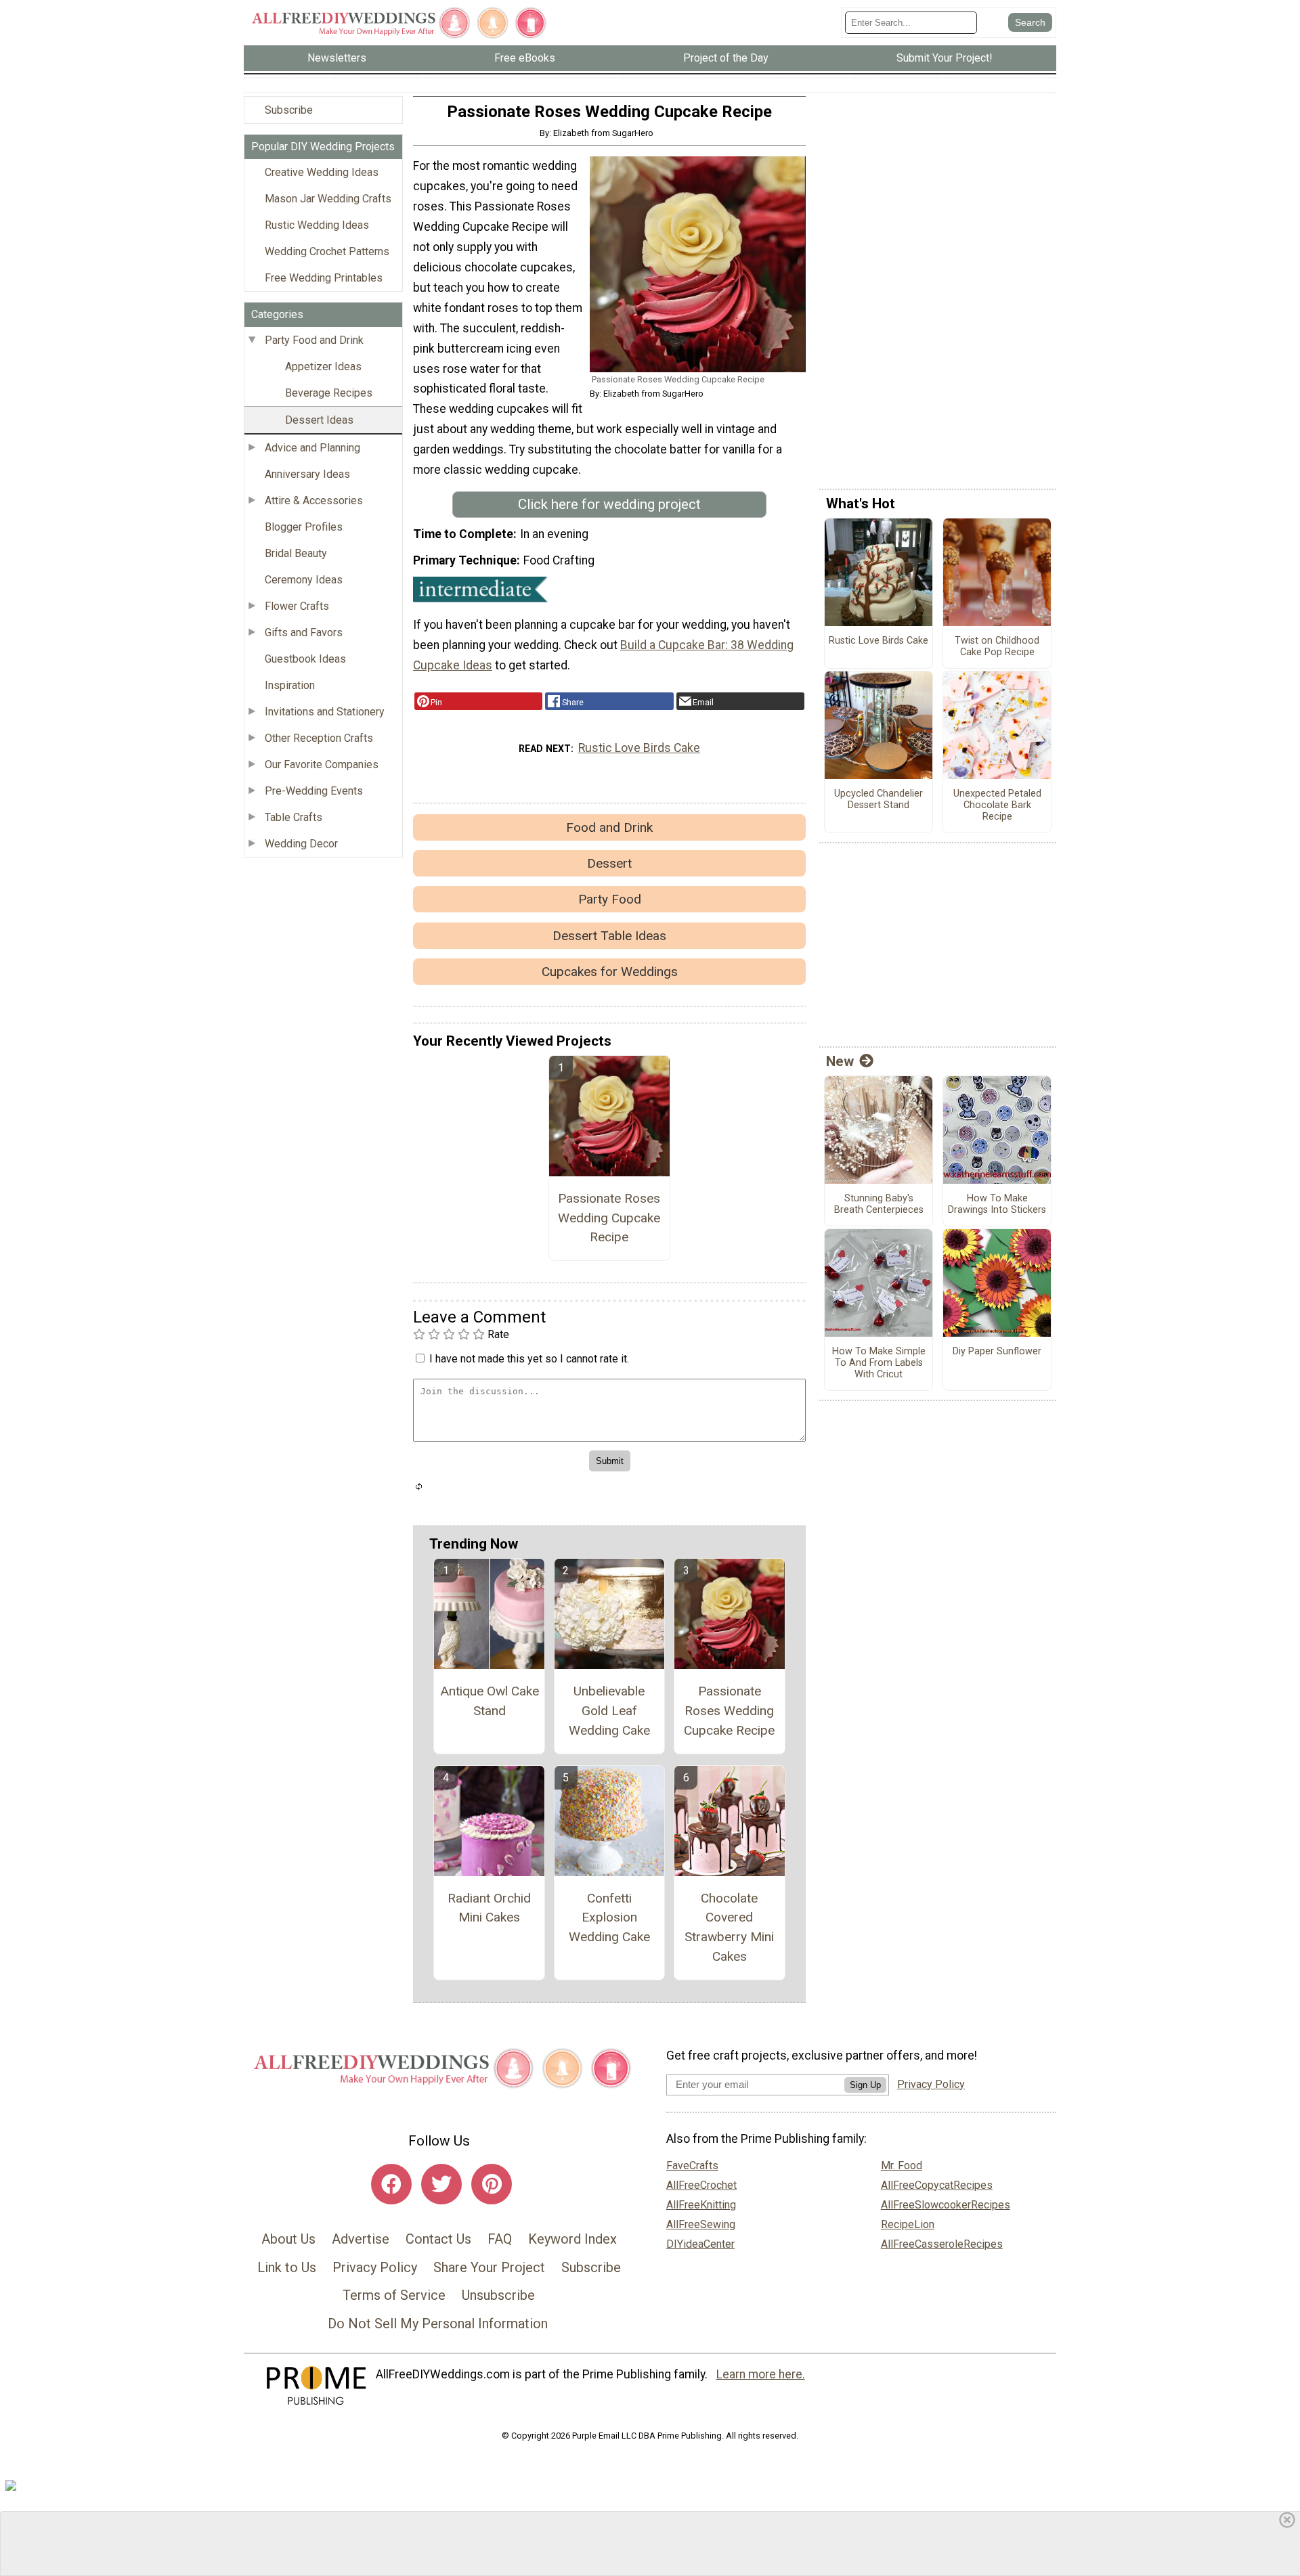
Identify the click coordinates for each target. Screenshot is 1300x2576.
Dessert (609, 863)
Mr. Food (902, 2166)
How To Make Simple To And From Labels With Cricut (879, 1363)
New (840, 1061)
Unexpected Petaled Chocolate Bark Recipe (997, 805)
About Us (288, 2239)
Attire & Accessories (314, 501)
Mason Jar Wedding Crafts (328, 199)
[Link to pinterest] (492, 2184)
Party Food (610, 899)
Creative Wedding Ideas (322, 172)
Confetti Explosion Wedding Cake (609, 1918)
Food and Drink (609, 827)
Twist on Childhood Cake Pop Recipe (997, 647)
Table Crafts (294, 817)
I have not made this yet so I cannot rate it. (529, 1359)
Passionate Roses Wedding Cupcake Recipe (609, 1218)
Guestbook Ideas (305, 659)
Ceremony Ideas (304, 580)
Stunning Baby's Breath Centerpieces (879, 1204)
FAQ (500, 2239)
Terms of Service (394, 2295)
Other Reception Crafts (319, 738)
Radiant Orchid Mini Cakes (489, 1908)
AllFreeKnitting (701, 2205)
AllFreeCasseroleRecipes (942, 2244)
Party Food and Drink (314, 340)
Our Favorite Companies (322, 764)
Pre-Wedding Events (314, 791)
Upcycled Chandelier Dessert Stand (879, 800)
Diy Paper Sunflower (997, 1352)
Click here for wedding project (609, 504)
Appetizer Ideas (323, 367)
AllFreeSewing (701, 2224)
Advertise (361, 2239)
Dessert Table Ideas (609, 936)
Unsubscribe (498, 2295)
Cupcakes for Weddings (610, 972)
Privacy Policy (375, 2267)
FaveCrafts (692, 2166)
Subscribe (289, 110)
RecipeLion (908, 2224)
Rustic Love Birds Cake (639, 748)
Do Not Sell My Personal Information (438, 2324)
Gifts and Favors (304, 632)
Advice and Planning (312, 448)
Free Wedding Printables (324, 278)
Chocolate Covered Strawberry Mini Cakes (729, 1927)
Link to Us (287, 2267)
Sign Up (865, 2085)
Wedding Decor (301, 844)
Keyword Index (572, 2239)
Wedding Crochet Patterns (327, 251)
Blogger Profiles (304, 527)
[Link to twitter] (441, 2184)
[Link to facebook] (391, 2184)
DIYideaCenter (700, 2244)
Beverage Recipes (329, 393)
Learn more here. (761, 2374)
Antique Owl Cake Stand (490, 1701)
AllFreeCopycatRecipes (937, 2185)
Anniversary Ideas (307, 474)
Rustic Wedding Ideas (317, 225)
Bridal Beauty (296, 553)
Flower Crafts (297, 606)
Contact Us (438, 2239)
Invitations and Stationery (325, 712)
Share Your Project (489, 2267)
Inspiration (290, 685)
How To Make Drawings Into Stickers (997, 1204)
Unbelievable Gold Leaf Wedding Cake (609, 1711)
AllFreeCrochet (701, 2185)
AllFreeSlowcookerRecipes (946, 2205)
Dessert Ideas (319, 420)
